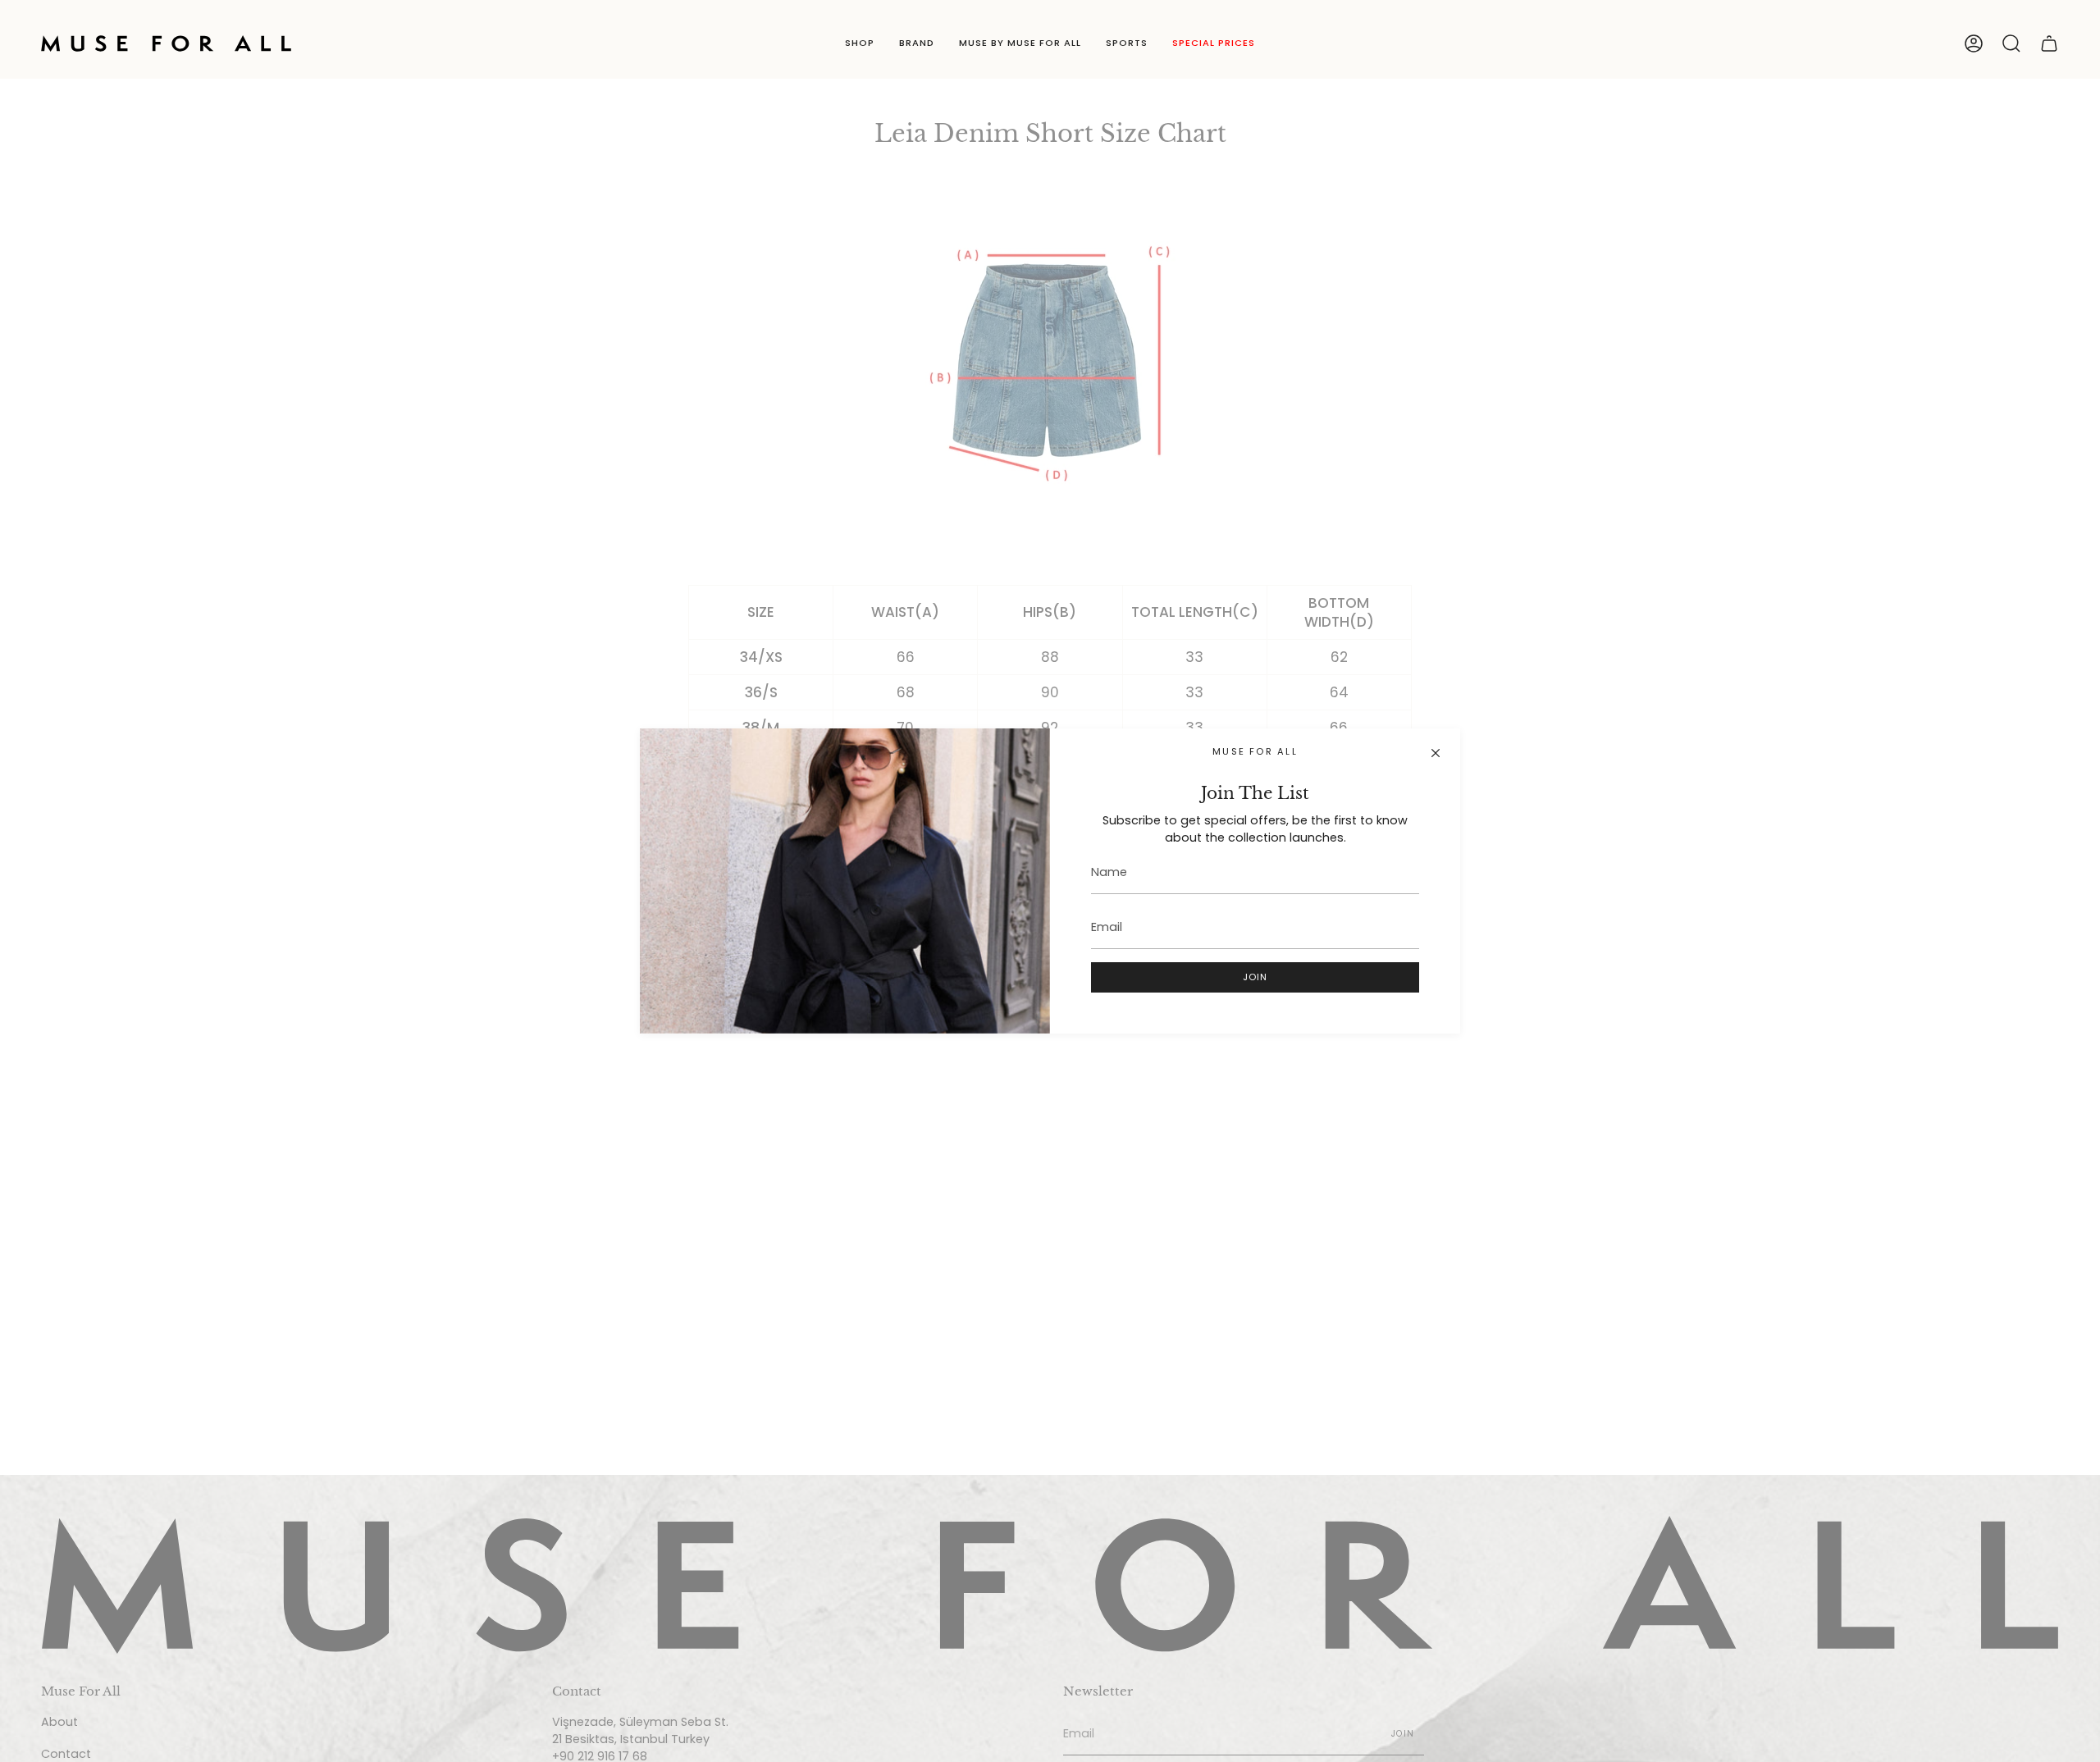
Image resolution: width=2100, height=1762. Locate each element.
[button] (860, 43)
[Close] (1436, 753)
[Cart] (2049, 43)
